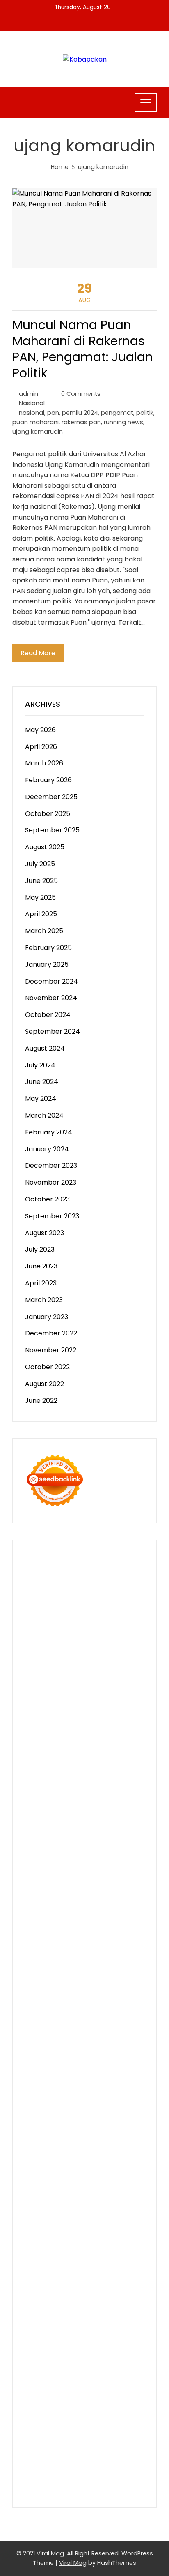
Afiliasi (35, 2294)
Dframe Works (64, 1632)
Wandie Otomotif (92, 2189)
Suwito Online (66, 2147)
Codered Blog (99, 1916)
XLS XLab (39, 2031)
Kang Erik (100, 2126)
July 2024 (40, 1065)
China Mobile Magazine (62, 1842)
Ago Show (83, 1831)
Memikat (39, 2410)
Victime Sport (74, 2000)
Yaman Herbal (78, 2031)
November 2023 (51, 1182)
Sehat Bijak (91, 2284)
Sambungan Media (55, 2431)
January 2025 (47, 965)
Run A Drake (77, 2052)
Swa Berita (80, 1705)
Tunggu (56, 2378)
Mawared (79, 1968)
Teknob (37, 2126)
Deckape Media (95, 2042)
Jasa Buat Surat (50, 1779)
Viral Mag (73, 2563)
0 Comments (81, 394)
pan (53, 413)
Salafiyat (84, 1684)
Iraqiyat (55, 1926)
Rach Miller (118, 1842)
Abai (122, 2294)
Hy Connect (63, 1768)
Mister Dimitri (112, 1821)
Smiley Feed (66, 1863)
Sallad (50, 1821)
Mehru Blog (43, 1705)
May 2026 (40, 730)
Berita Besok (87, 2242)
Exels (60, 1852)
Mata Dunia (111, 2115)
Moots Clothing (102, 1779)
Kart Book (85, 1852)
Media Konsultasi (100, 2462)
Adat (106, 2294)
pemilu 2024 (80, 413)
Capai (98, 2368)
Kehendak (61, 2420)
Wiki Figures (83, 1600)
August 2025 (45, 847)
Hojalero (61, 1810)
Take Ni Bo (99, 1621)
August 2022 (45, 1384)
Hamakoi (126, 1768)
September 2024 (53, 1032)
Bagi (92, 2315)
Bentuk (86, 2336)
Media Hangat (83, 2473)
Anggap (114, 2358)
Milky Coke (84, 2010)
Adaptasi (82, 2294)
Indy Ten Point (48, 1989)
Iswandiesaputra (112, 2157)
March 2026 (44, 763)
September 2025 (52, 830)
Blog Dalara (67, 1674)
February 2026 (48, 780)
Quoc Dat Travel (74, 1653)
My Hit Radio (116, 1747)
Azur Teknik (105, 1558)
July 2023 (40, 1249)
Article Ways (104, 1947)
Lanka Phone (46, 1579)
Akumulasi (90, 2305)
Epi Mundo (126, 1674)
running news (123, 422)
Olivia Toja (115, 1705)
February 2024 (49, 1132)
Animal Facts (91, 2021)
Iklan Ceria (117, 1684)
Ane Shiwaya (88, 1905)
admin (29, 394)
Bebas (129, 2326)
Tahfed (52, 2136)
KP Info (124, 1758)
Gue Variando (47, 2021)
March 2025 (44, 931)
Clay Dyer (72, 2063)
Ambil (63, 2305)
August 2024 (45, 1048)
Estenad (97, 1768)
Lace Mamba (46, 1589)
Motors (37, 1558)
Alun (32, 2305)
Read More (38, 653)
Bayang (37, 2326)
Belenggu (40, 2336)
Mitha (67, 1726)
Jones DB (95, 2105)
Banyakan (41, 2399)
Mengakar (62, 2358)
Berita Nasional (70, 2231)
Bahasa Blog (60, 2452)
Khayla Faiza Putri (53, 2168)
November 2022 (51, 1350)
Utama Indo (92, 1758)
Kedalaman (105, 2399)
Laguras (38, 1852)
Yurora (78, 1715)
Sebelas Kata (122, 2252)
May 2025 (40, 898)
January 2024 (47, 1149)
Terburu (112, 2336)
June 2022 (41, 1401)
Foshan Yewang (79, 1610)
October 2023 (47, 1199)
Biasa (65, 2336)
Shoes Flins (115, 1926)
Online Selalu (46, 2263)
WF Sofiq (75, 1821)
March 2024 (44, 1115)
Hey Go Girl (112, 1579)
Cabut (35, 2347)
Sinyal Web (113, 2231)
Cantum (60, 2347)
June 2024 (42, 1082)
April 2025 (41, 914)
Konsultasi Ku (107, 2431)
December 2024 (51, 981)
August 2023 (45, 1233)
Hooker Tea (44, 1894)
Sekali (34, 2420)
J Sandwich (121, 2073)
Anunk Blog (67, 1558)
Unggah (121, 2368)
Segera (127, 2410)
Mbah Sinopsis (100, 1726)
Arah (76, 2315)
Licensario (122, 1979)
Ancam (120, 2305)
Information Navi (52, 2105)
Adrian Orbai (108, 1863)
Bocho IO (40, 2063)
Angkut (37, 2315)
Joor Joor (99, 1937)
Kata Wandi (65, 2178)
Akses (90, 2358)
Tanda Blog (100, 2452)
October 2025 (48, 814)
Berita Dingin (89, 2441)
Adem (35, 2358)
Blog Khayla (69, 2200)
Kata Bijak (41, 1726)
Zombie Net (77, 1800)
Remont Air (43, 2073)
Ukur (77, 2378)
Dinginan (107, 2389)
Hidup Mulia (119, 1831)
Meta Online (110, 1715)
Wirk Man (80, 2136)
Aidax (34, 1768)
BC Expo (69, 1947)
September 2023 (52, 1216)
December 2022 (51, 1333)
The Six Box (90, 1989)
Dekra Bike (42, 1958)
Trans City (68, 2126)
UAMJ (123, 2021)
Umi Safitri (106, 2273)
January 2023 (47, 1317)
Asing (58, 2315)
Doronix (80, 1579)
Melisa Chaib (45, 1715)
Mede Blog (59, 1916)
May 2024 (41, 1099)
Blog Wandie (83, 2210)
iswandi (72, 2157)
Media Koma (45, 2242)
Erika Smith (43, 1873)
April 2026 (41, 747)
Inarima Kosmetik (77, 1979)
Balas (130, 2315)
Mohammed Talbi (53, 1937)
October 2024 (48, 1015)
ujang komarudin (38, 432)
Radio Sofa (42, 2157)
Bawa (72, 2326)
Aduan (107, 2347)
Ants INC (72, 1642)
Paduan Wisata (92, 2263)
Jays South (42, 1736)
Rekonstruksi (46, 1831)
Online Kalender (87, 1958)
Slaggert (81, 1747)
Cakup (85, 2347)
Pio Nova (83, 1926)
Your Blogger (46, 2252)
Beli (56, 2326)
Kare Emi (51, 1905)
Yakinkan (100, 2410)
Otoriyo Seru (45, 2010)
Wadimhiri (41, 1642)
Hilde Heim (106, 1632)
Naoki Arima (82, 2073)
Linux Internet (47, 2084)
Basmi (111, 2315)
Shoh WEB (41, 1800)
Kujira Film (104, 1894)
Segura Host (75, 1884)
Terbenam (100, 2326)
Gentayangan (47, 2389)
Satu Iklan (83, 2252)
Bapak (82, 2389)
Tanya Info (42, 2473)
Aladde (54, 1747)
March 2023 (44, 1300)
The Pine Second (89, 1873)
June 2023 (41, 1266)
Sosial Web (126, 2242)
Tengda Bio (114, 1884)
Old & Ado (119, 2010)
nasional (32, 413)
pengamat (117, 413)
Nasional (32, 403)
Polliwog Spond (93, 1589)
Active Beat (121, 2031)
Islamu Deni (119, 1695)
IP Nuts (108, 2000)
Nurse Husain (87, 1789)
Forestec (104, 2063)
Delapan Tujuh (48, 1568)
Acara (56, 2294)
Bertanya (125, 2284)
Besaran (72, 2399)
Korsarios (111, 1968)
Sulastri (121, 1789)
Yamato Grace (75, 1695)
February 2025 (48, 948)
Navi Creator (110, 2147)
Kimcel (123, 1568)
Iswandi (95, 2168)
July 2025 (40, 864)
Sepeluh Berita (48, 2462)
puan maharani (35, 422)
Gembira (69, 2410)
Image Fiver (91, 1568)
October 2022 (47, 1367)
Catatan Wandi (110, 2178)
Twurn (97, 1674)
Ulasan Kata (105, 2378)
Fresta (72, 1736)
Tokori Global (47, 2042)
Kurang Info (83, 2221)
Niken (34, 2147)
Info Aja (60, 2284)
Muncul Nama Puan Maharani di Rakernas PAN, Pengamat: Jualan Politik (83, 349)
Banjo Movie (118, 2052)
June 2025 (41, 881)
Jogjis (134, 1726)
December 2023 (51, 1166)
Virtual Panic (45, 1789)
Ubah (34, 2378)
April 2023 (41, 1283)
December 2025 (51, 797)
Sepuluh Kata (46, 2441)
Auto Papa (63, 1663)
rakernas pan (81, 422)
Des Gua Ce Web (97, 2084)
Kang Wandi (44, 2189)
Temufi (75, 1894)
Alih (46, 2305)
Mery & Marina (99, 1810)
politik (145, 413)
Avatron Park (103, 1663)
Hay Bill (131, 2063)
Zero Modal (62, 1621)
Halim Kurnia (68, 2273)
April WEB (99, 1736)
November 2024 (51, 998)
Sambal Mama (48, 1758)
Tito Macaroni (90, 2094)
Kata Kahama (47, 1684)
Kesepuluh (96, 2420)
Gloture (115, 1852)
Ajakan (130, 2347)
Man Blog (112, 2136)
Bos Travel (74, 2115)
